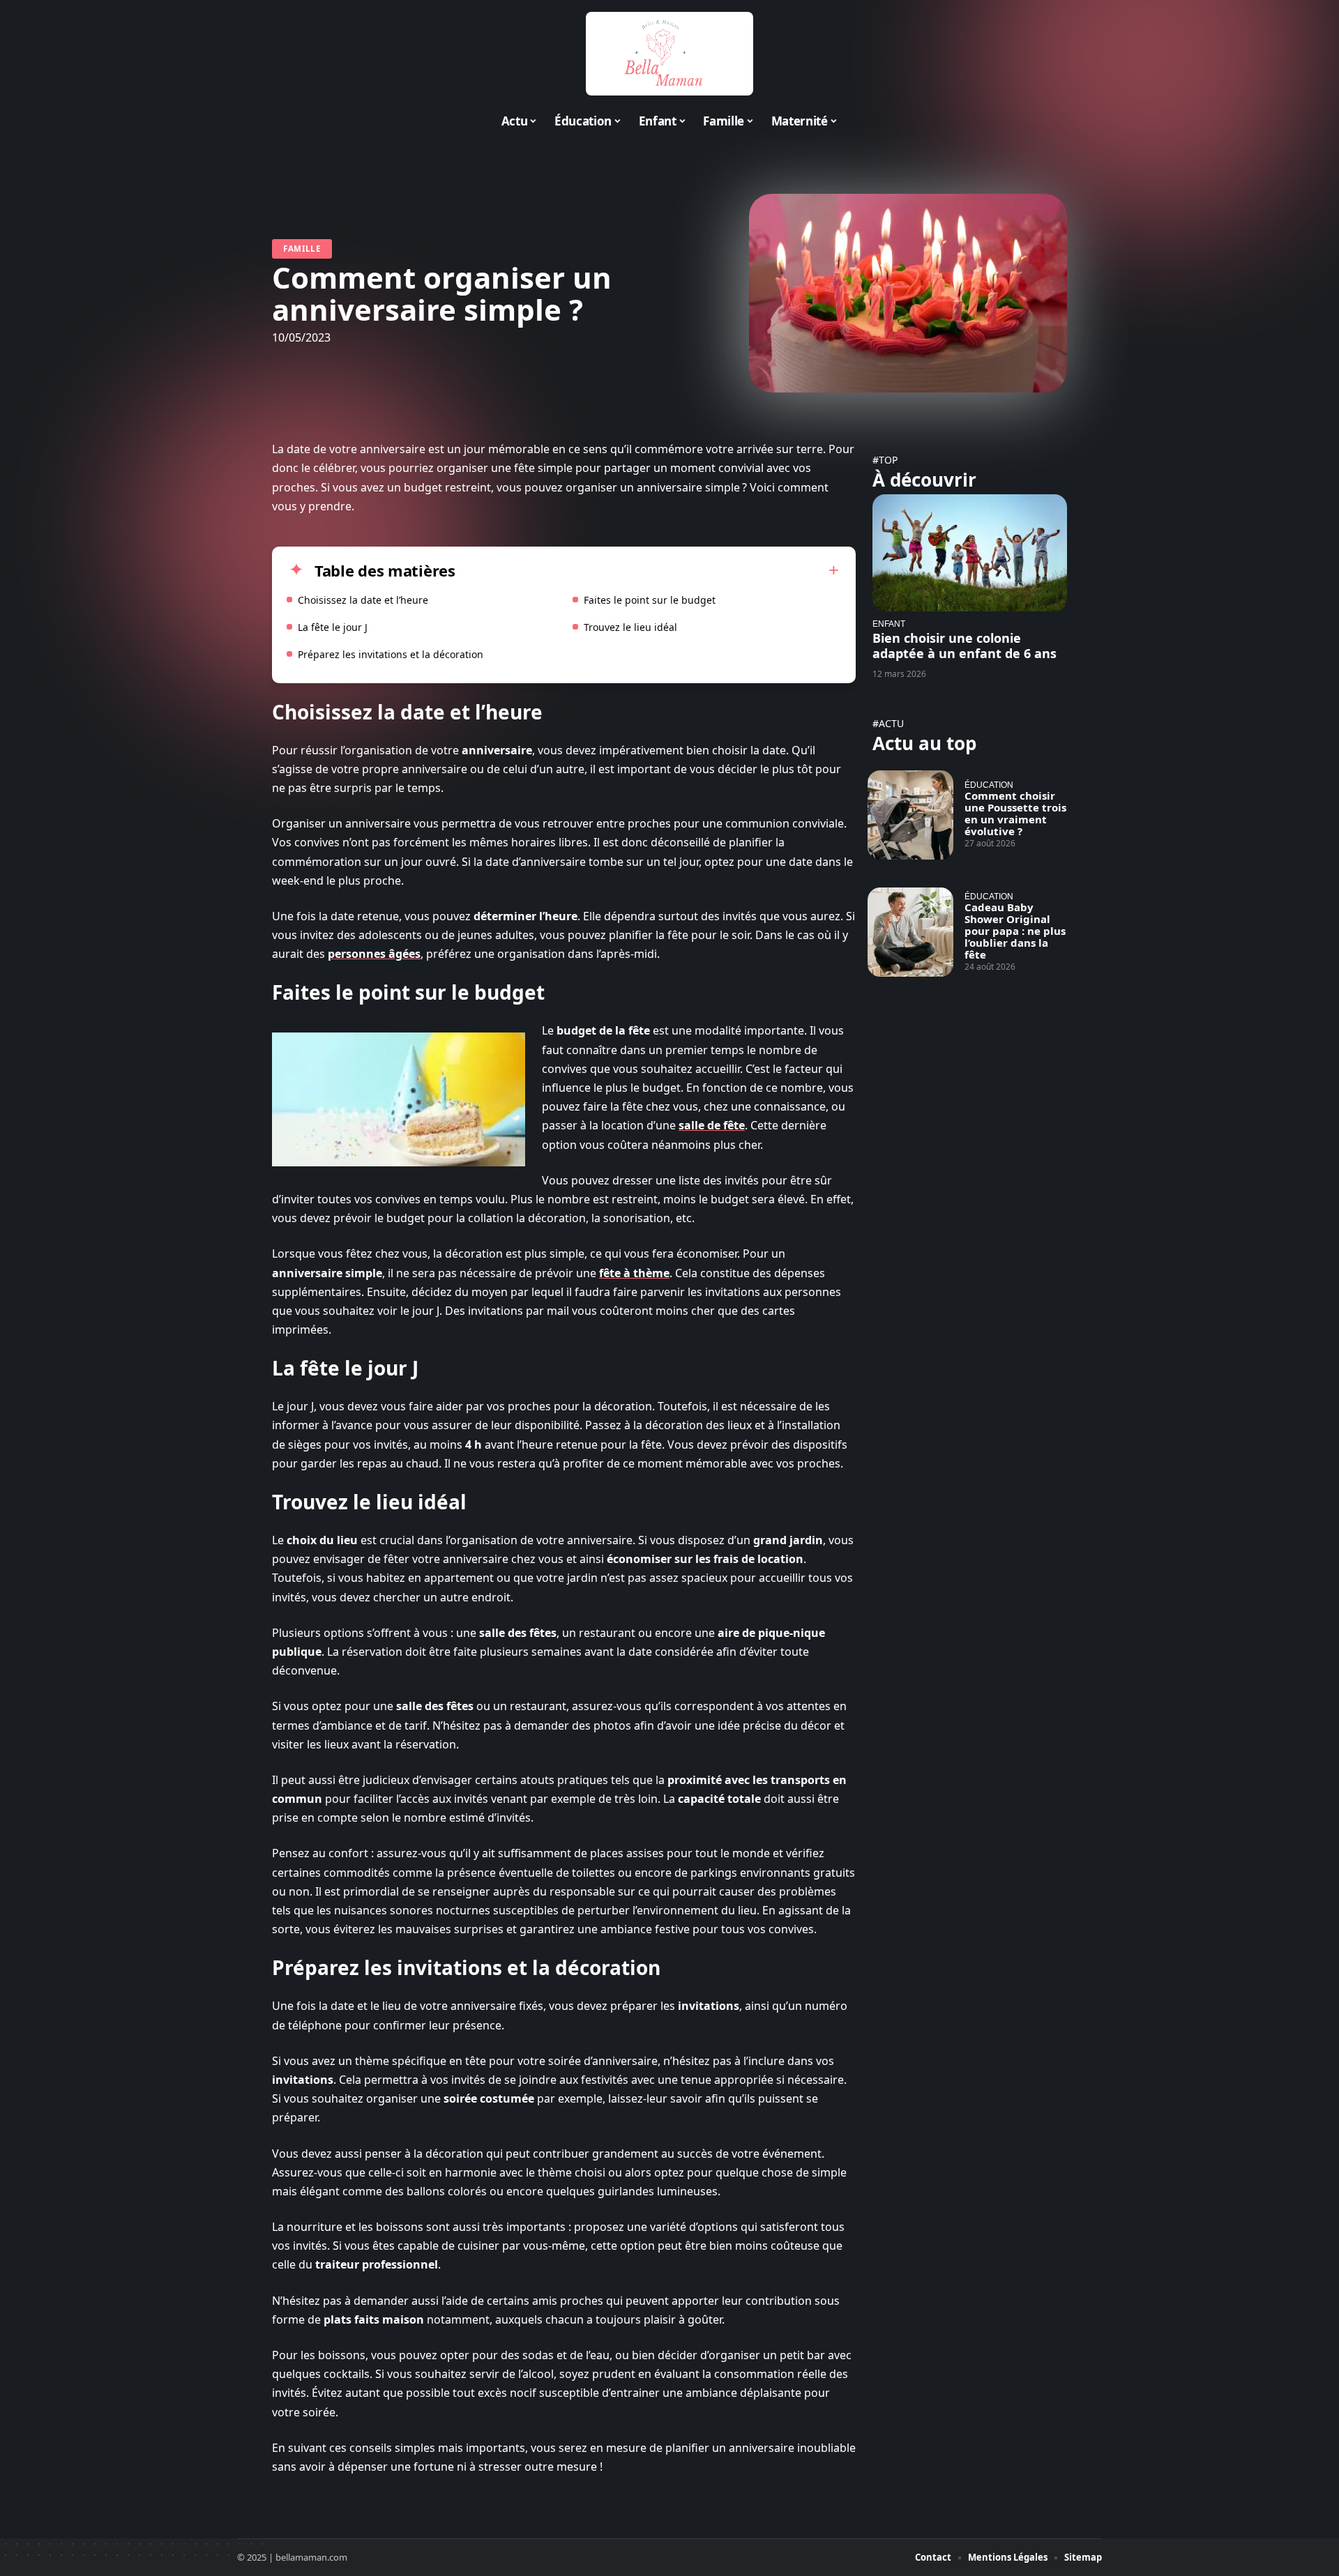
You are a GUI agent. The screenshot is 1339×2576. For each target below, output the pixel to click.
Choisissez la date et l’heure (363, 600)
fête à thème (634, 1273)
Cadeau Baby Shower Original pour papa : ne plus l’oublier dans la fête (1015, 931)
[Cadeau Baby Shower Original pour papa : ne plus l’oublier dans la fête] (910, 932)
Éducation (989, 785)
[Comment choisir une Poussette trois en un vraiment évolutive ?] (910, 815)
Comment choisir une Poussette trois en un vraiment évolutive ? (1015, 813)
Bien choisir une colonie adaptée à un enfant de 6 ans (964, 646)
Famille (302, 249)
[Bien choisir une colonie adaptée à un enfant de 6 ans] (970, 552)
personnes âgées (374, 954)
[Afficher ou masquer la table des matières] (647, 570)
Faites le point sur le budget (650, 600)
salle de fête (712, 1125)
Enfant (889, 624)
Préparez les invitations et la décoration (391, 654)
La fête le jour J (333, 627)
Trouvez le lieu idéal (630, 627)
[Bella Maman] (669, 54)
